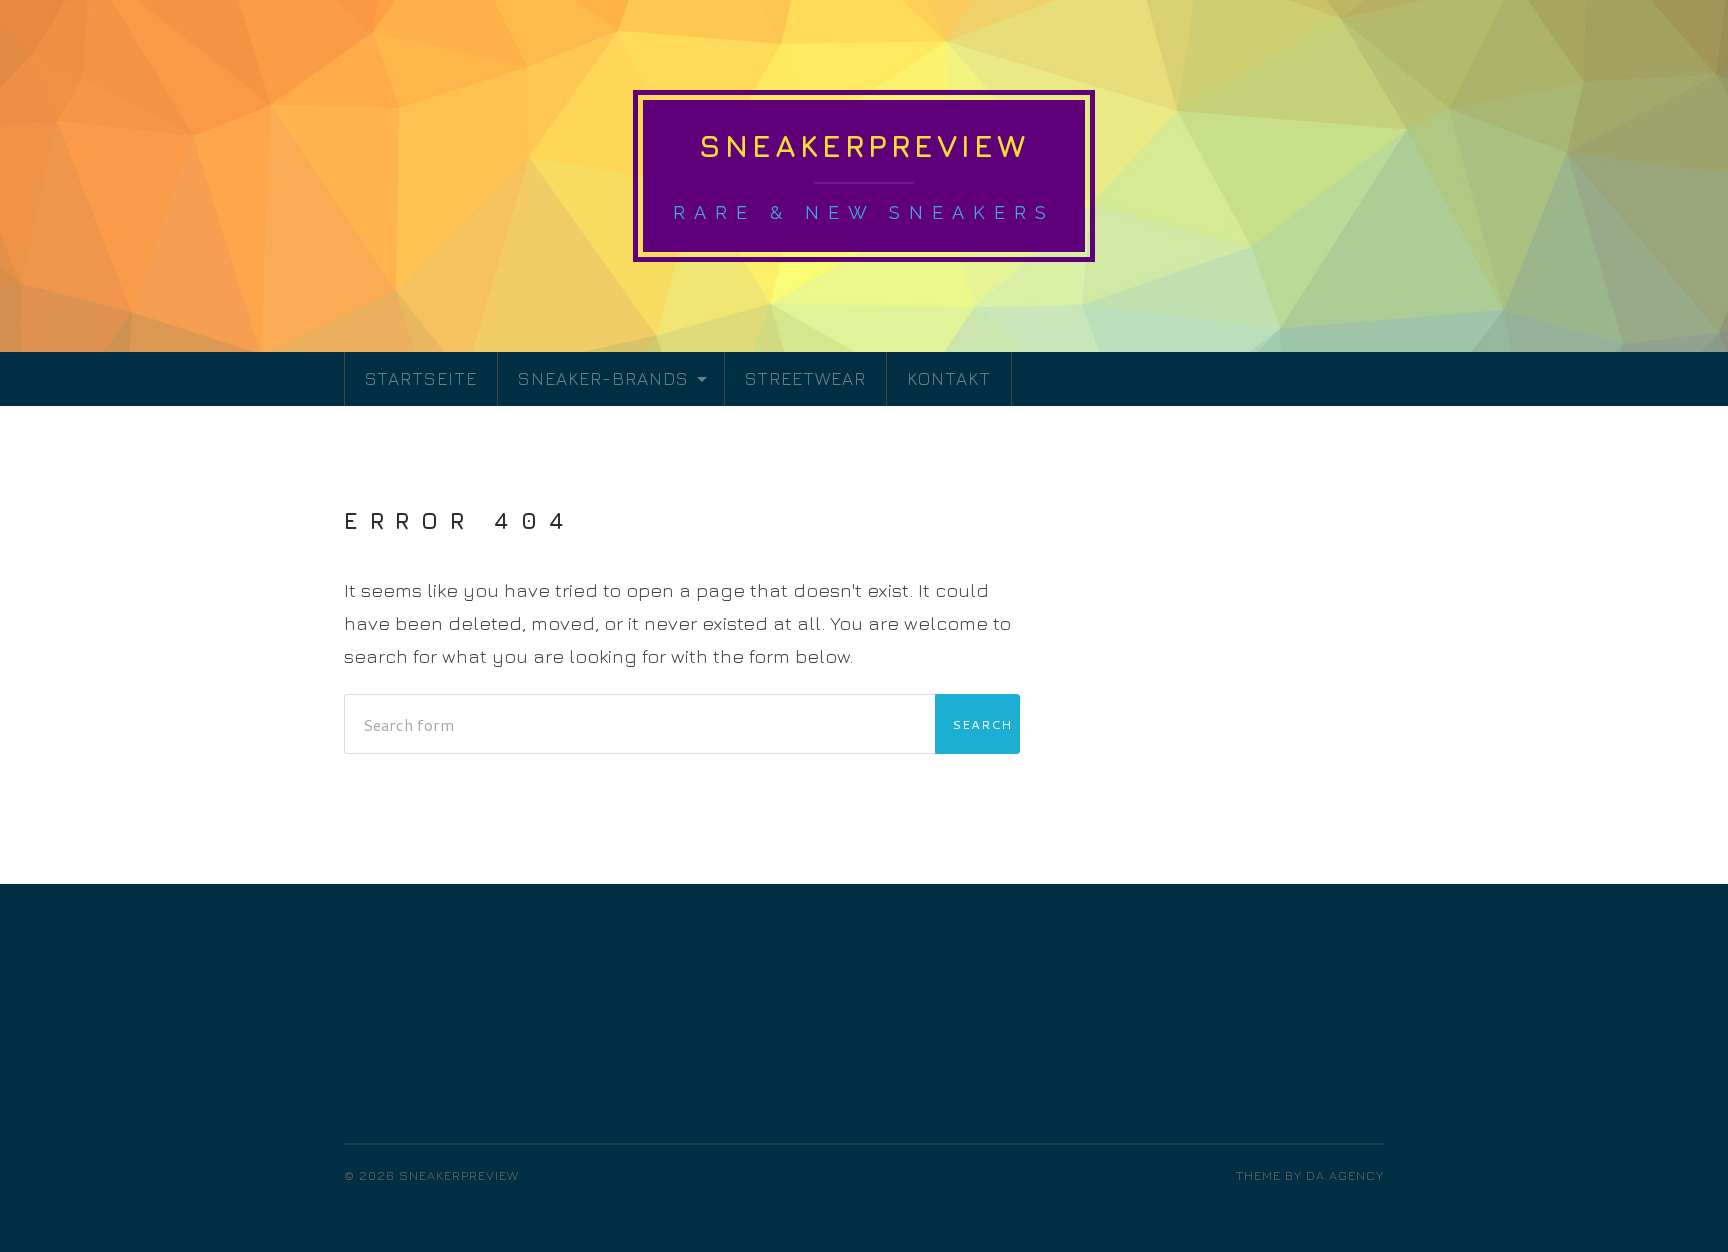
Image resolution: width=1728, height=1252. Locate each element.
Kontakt (949, 378)
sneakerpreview (864, 145)
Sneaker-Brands (603, 378)
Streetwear (805, 378)
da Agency (1345, 1175)
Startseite (421, 378)
